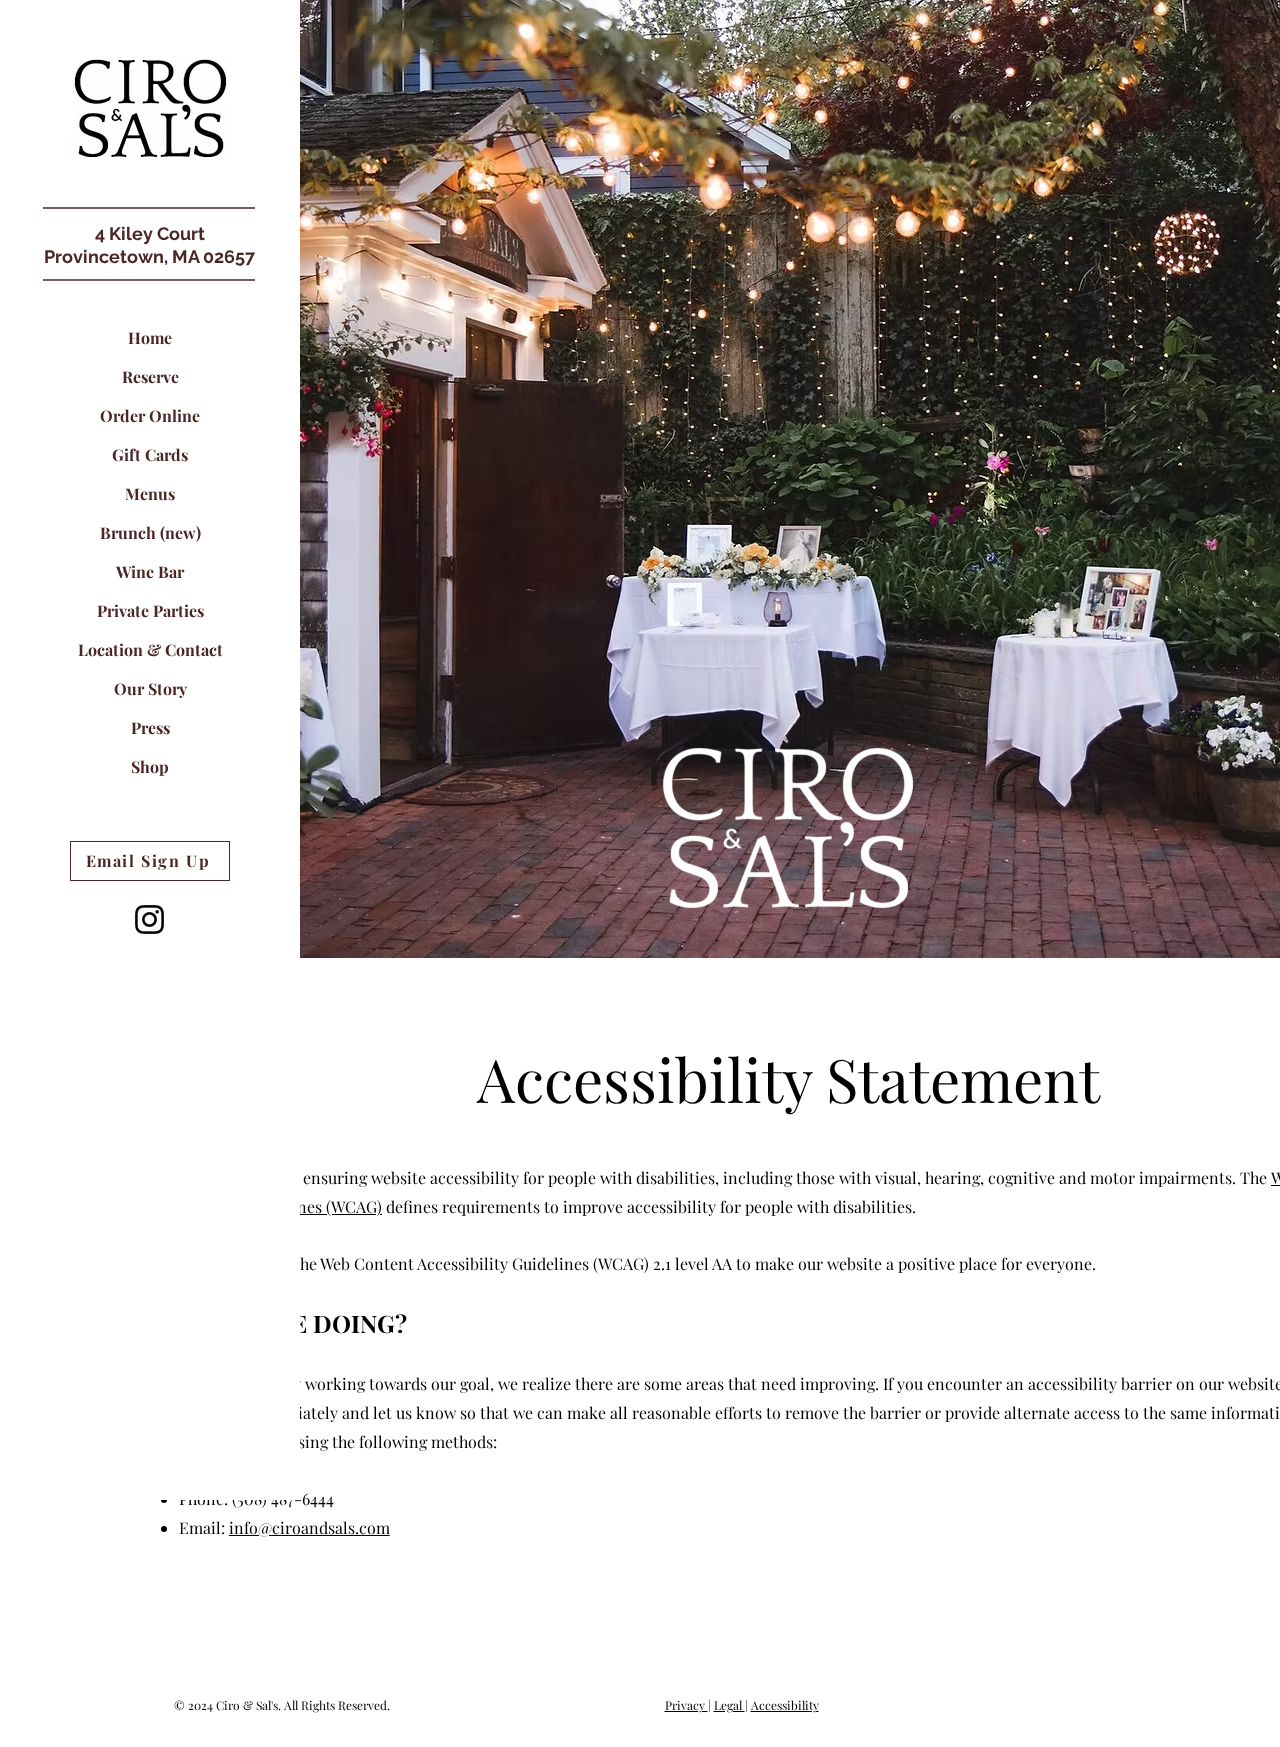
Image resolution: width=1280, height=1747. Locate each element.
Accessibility (785, 1705)
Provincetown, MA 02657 (149, 256)
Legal (729, 1705)
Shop (150, 766)
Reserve (150, 376)
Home (150, 337)
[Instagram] (149, 919)
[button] (150, 107)
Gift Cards (150, 454)
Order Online (150, 415)
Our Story (150, 688)
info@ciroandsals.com (309, 1527)
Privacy (686, 1705)
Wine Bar (150, 571)
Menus (150, 493)
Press (150, 727)
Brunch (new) (150, 532)
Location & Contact (150, 649)
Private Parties (150, 610)
